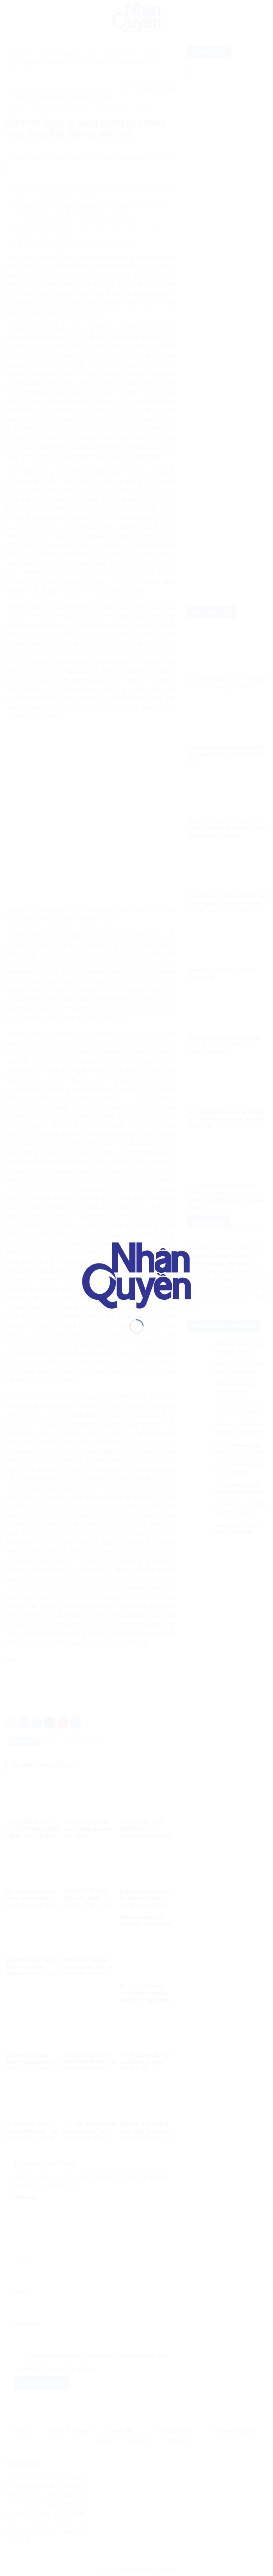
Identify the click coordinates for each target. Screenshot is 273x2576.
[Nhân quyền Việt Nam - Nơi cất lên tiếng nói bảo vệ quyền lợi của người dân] (136, 1275)
